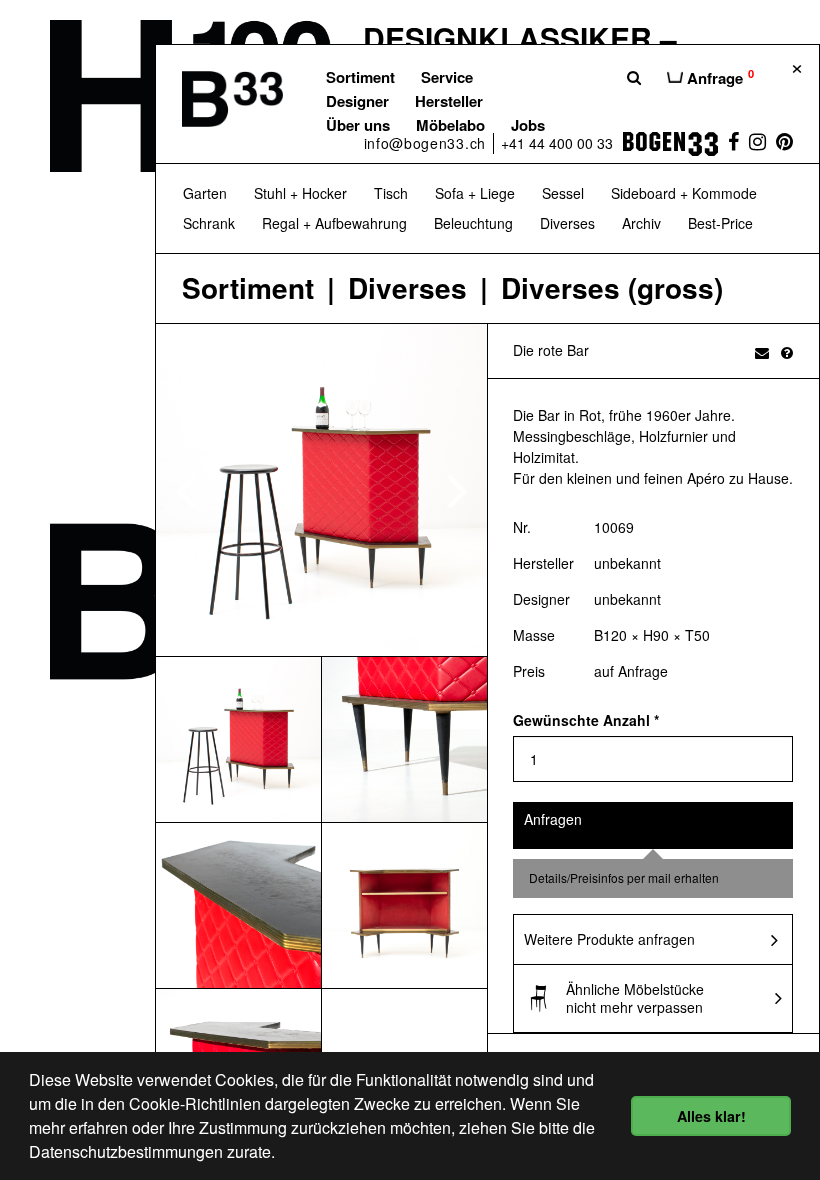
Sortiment (360, 77)
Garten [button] (205, 193)
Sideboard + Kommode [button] (684, 193)
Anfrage (718, 77)
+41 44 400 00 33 (557, 143)
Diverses (407, 288)
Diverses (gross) (612, 288)
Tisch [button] (391, 193)
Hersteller (449, 101)
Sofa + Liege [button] (475, 193)
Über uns (358, 125)
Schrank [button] (209, 223)
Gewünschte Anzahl (586, 720)
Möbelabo (450, 125)
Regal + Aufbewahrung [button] (334, 223)
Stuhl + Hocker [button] (300, 193)
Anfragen (553, 819)
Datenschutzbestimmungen (126, 1151)
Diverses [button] (567, 223)
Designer (357, 101)
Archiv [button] (641, 223)
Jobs (528, 125)
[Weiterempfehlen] (762, 352)
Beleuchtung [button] (473, 223)
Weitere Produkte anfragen (609, 939)
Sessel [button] (563, 193)
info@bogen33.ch (425, 143)
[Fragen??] (787, 352)
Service (447, 77)
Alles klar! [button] (711, 1116)
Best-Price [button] (720, 223)
